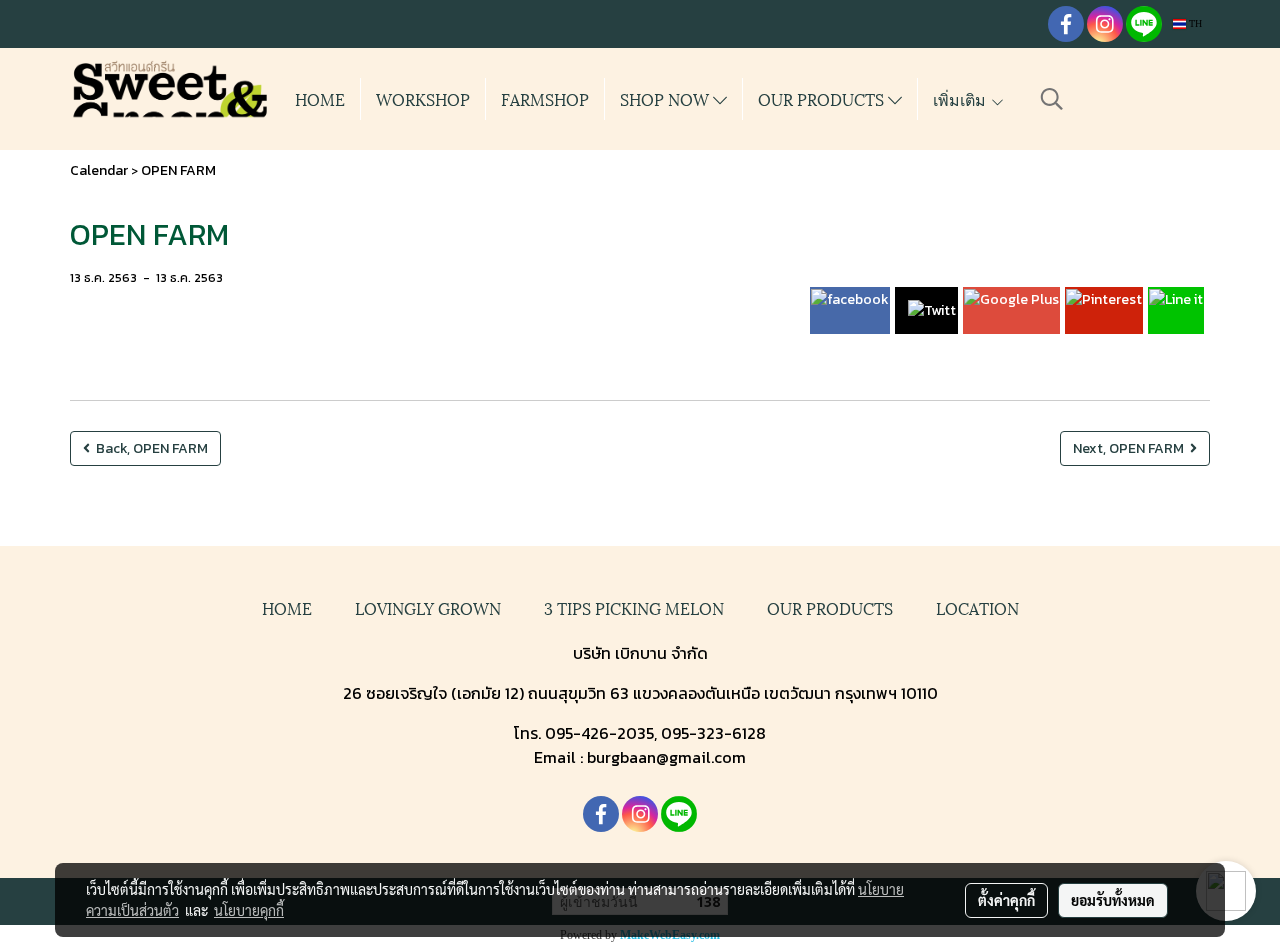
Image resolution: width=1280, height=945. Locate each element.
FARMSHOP (545, 98)
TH (1194, 23)
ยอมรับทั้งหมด (1113, 900)
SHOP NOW (666, 98)
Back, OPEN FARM (149, 448)
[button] (1052, 99)
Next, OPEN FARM (1131, 448)
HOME (320, 98)
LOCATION (977, 607)
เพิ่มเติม (961, 98)
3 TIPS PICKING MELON (634, 607)
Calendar (99, 170)
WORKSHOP (423, 98)
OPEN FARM (178, 170)
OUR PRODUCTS (823, 98)
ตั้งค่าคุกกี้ (1006, 900)
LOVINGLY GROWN (428, 607)
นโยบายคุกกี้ (249, 910)
